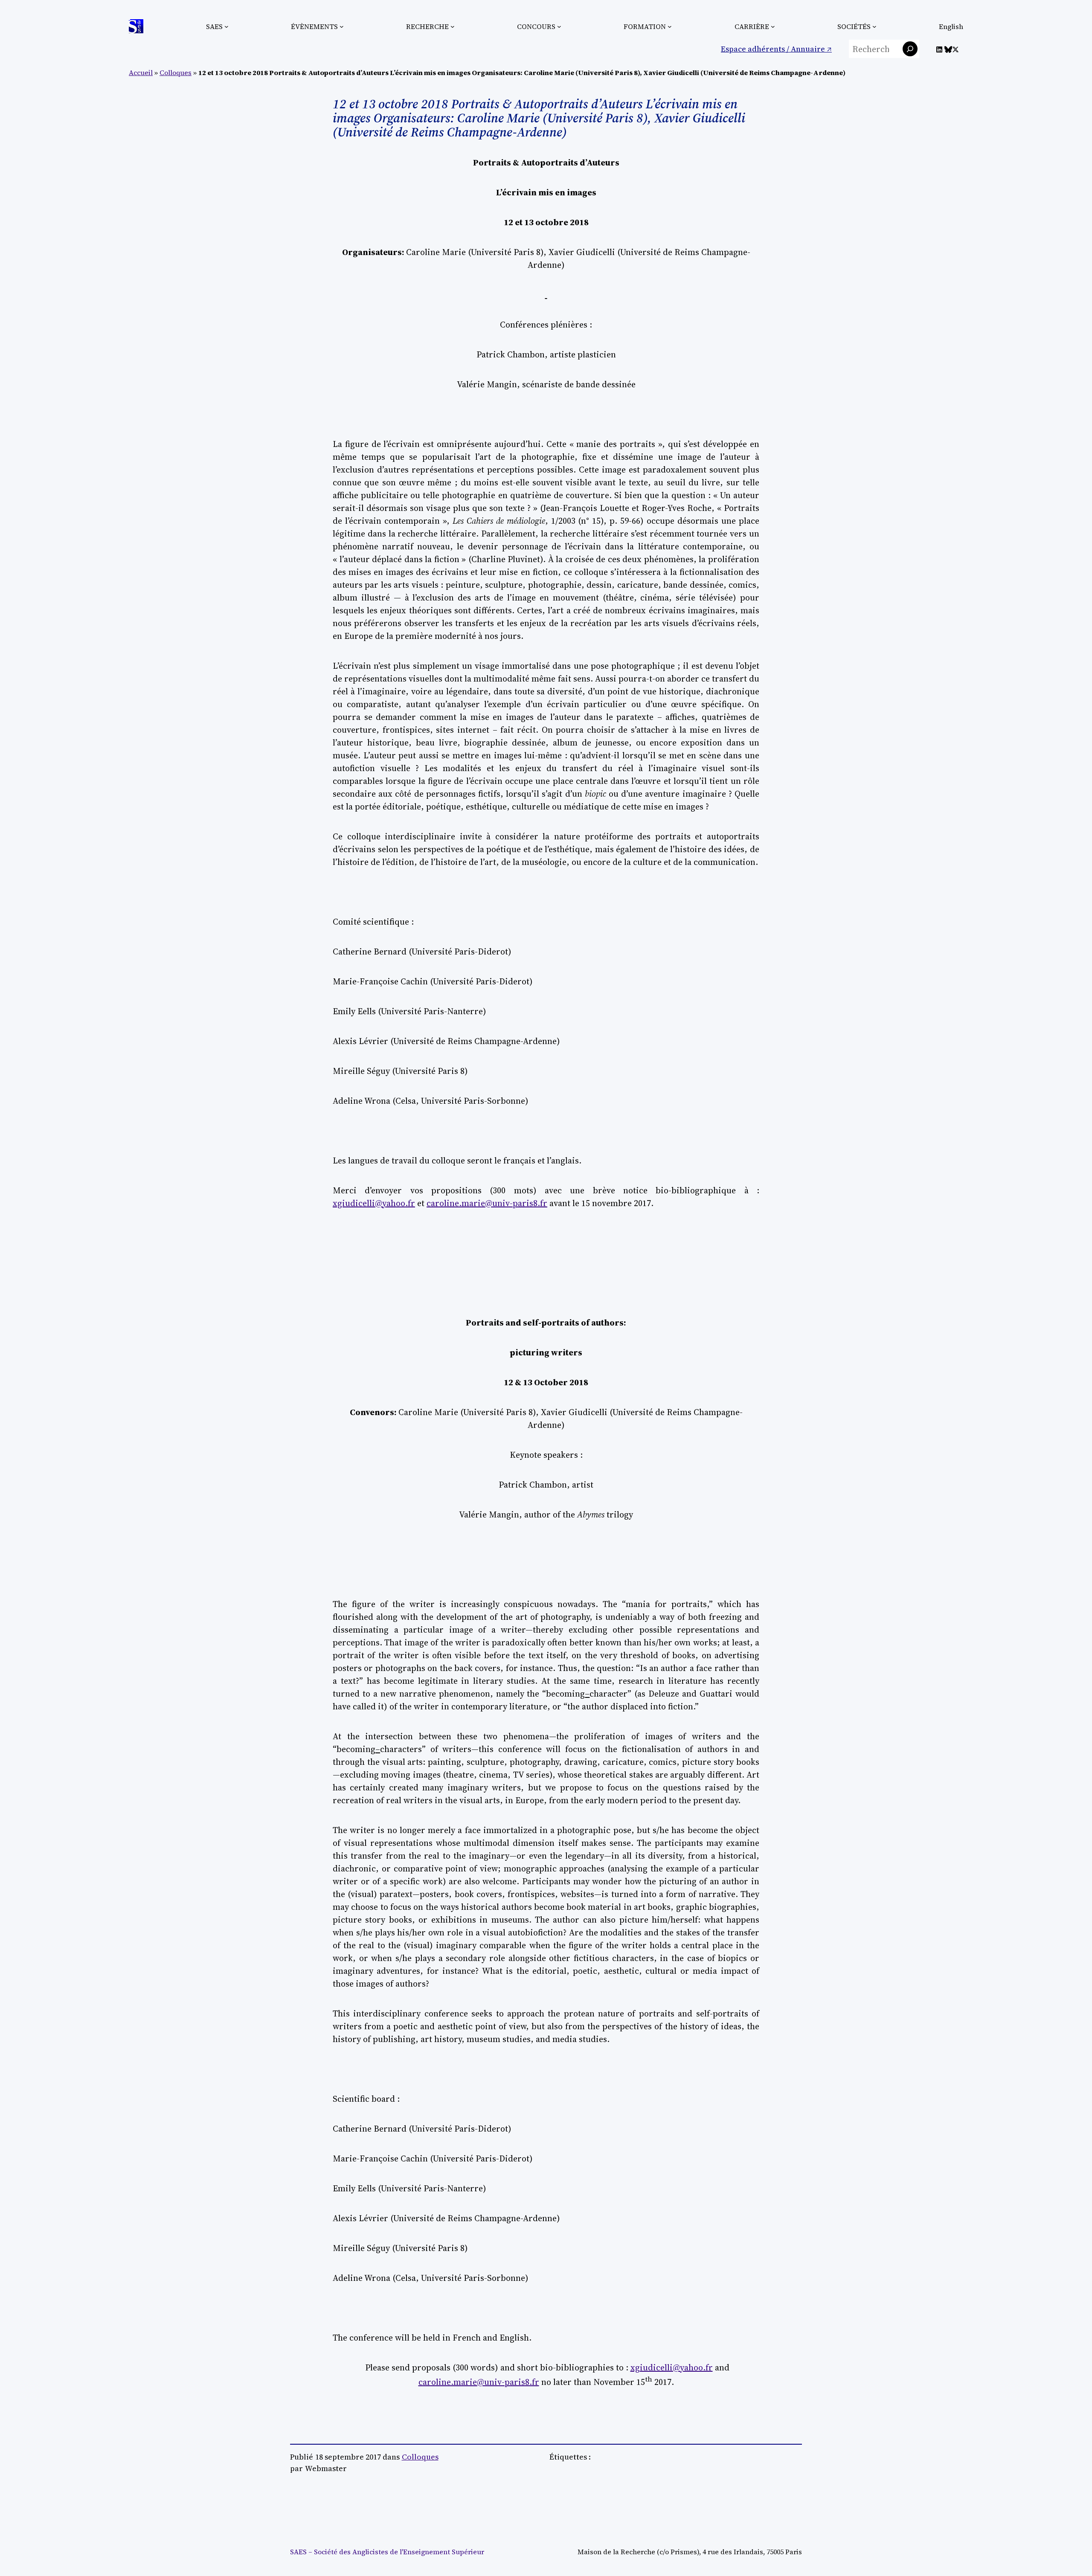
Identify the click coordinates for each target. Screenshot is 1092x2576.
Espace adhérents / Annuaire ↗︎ (776, 49)
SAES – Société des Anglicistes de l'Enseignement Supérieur (387, 2552)
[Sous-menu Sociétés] (874, 26)
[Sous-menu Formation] (670, 26)
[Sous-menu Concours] (559, 26)
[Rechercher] (910, 49)
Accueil (141, 73)
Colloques (176, 73)
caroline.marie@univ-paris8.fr (487, 1203)
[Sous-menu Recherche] (453, 26)
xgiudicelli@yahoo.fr (374, 1203)
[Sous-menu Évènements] (342, 26)
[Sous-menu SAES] (227, 26)
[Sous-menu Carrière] (773, 26)
